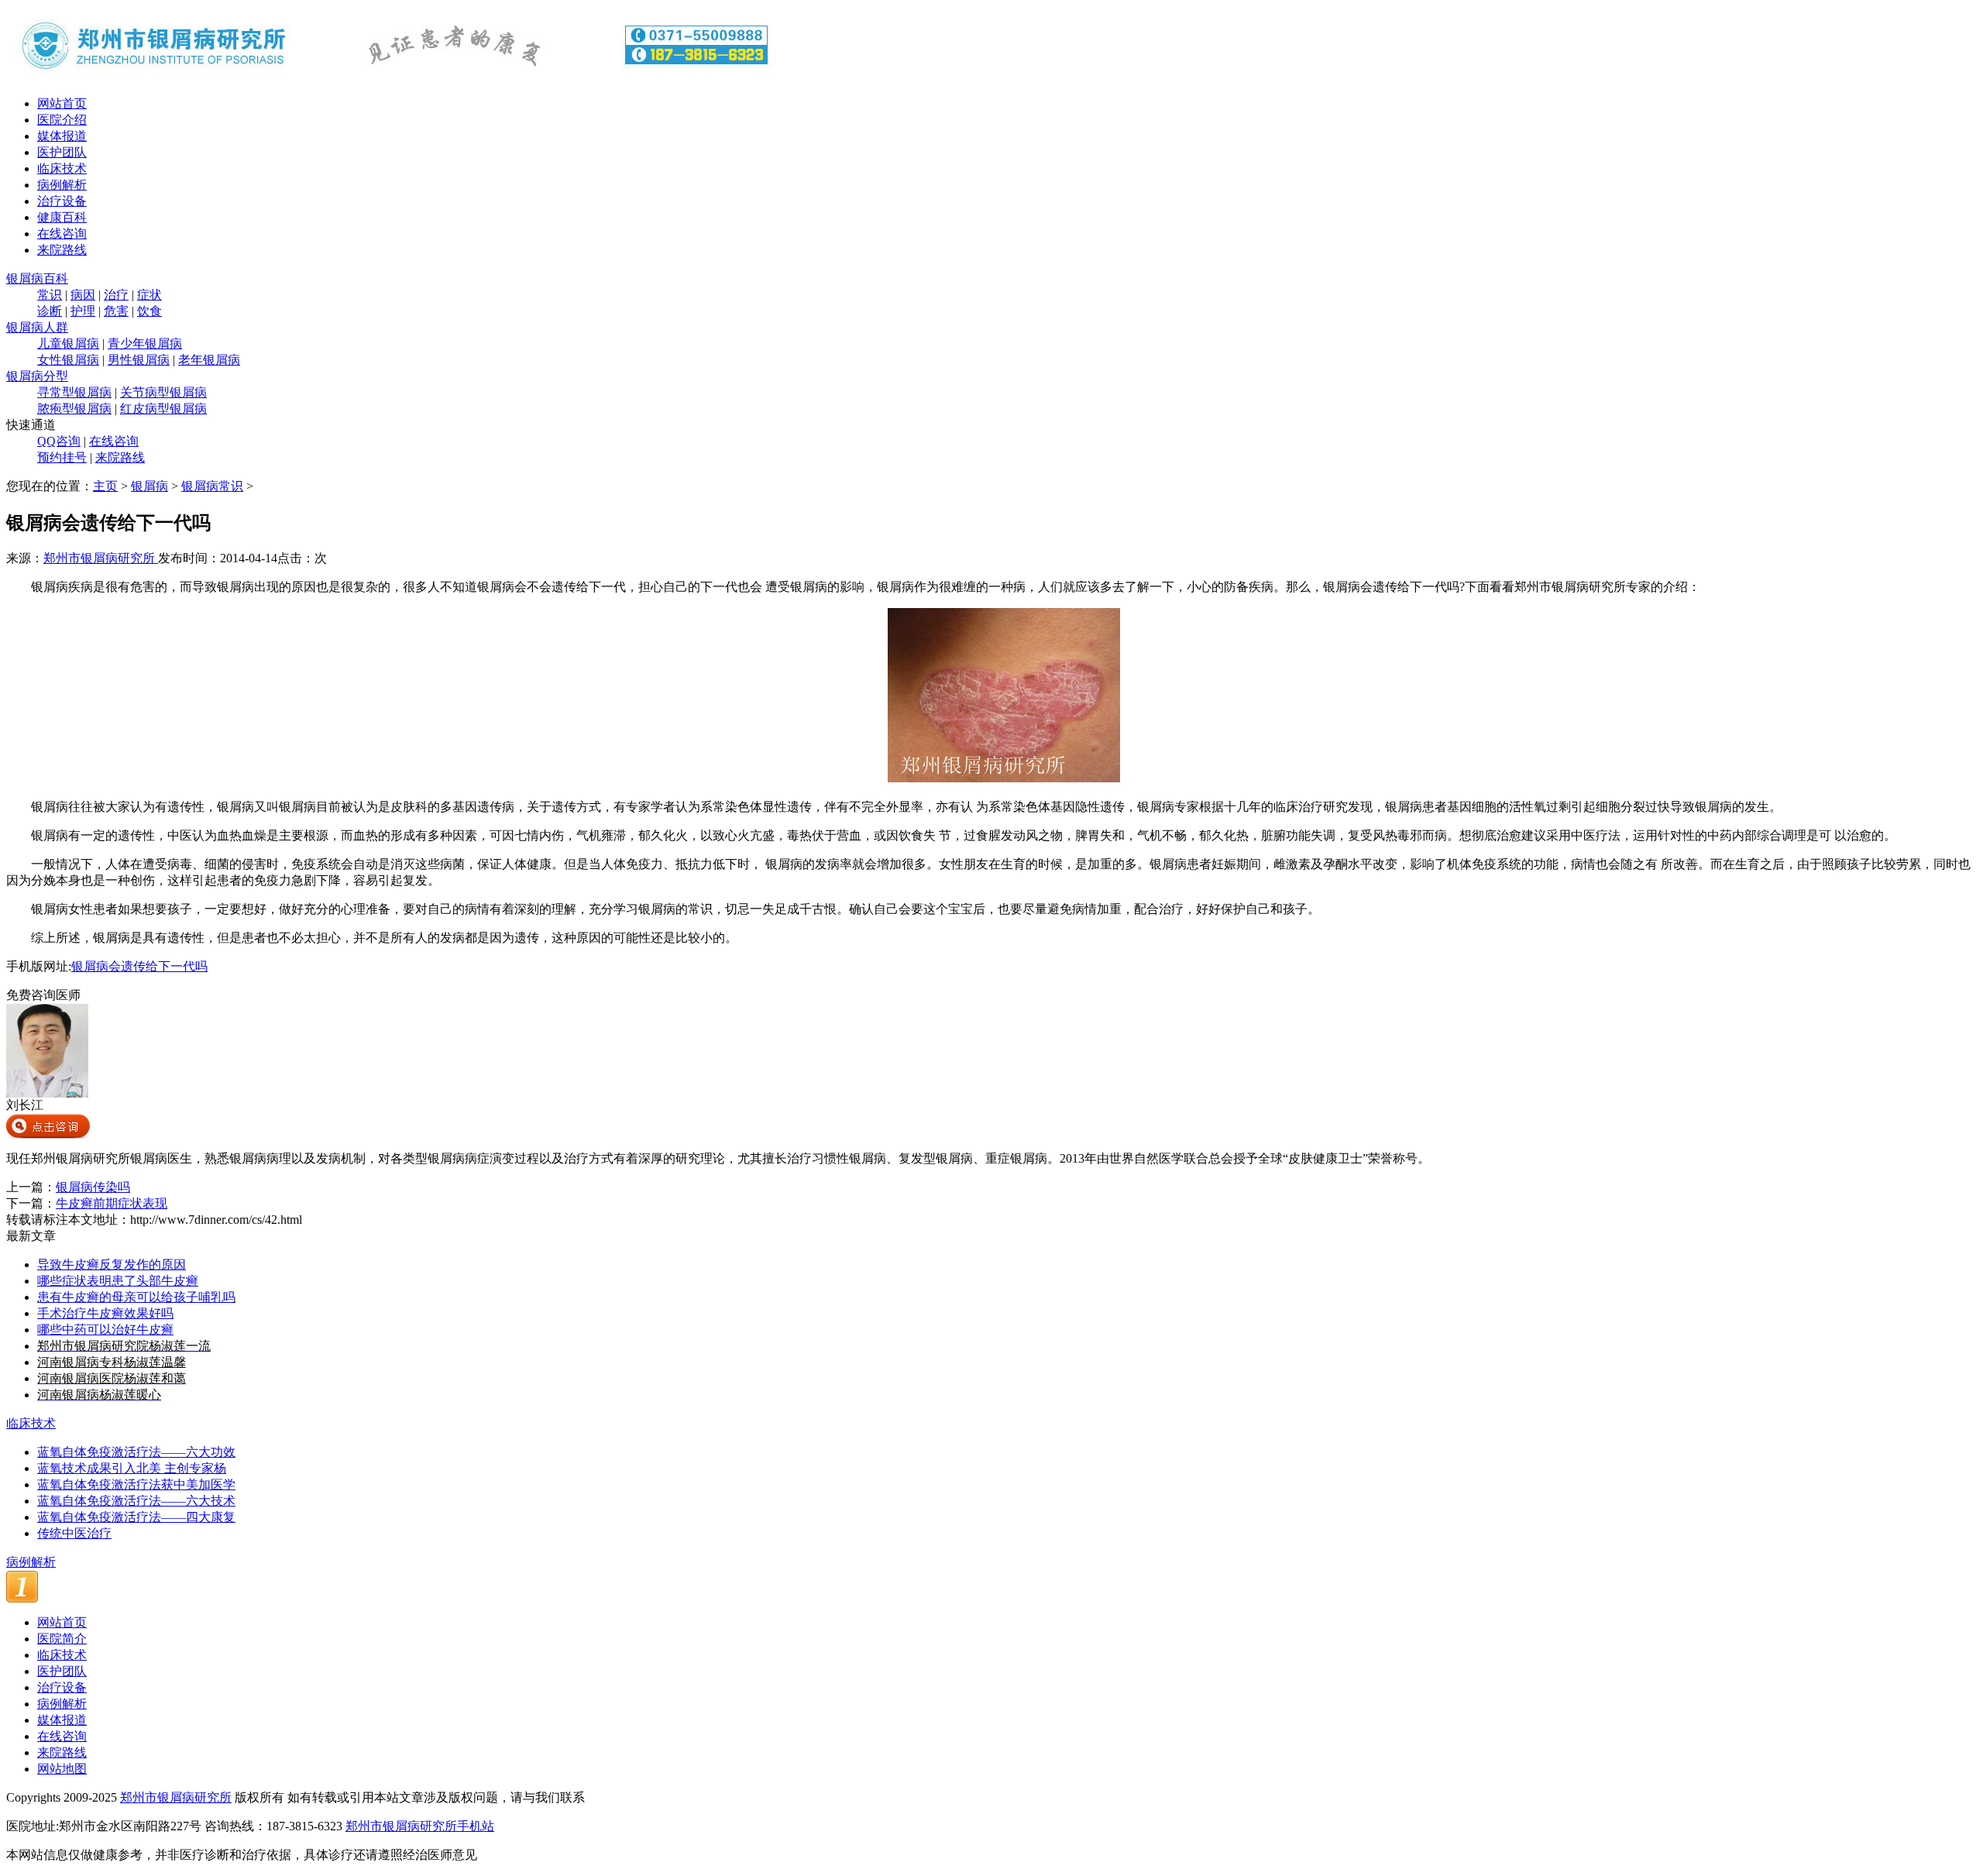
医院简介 (62, 1639)
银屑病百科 (37, 278)
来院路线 (62, 250)
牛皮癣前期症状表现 (112, 1203)
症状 (149, 295)
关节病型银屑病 (163, 392)
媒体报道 (62, 136)
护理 (83, 311)
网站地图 (62, 1769)
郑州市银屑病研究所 (101, 558)
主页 (105, 486)
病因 (83, 295)
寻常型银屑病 (74, 392)
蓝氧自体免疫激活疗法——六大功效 (136, 1452)
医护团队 (62, 152)
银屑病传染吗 (93, 1187)
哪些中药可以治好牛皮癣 (105, 1330)
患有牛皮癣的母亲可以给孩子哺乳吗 (136, 1297)
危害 (116, 311)
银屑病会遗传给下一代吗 (139, 966)
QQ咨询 (59, 441)
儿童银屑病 (68, 344)
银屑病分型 (37, 376)
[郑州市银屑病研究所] (394, 79)
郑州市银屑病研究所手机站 (420, 1826)
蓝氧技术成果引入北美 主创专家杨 (132, 1468)
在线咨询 (62, 234)
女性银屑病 (68, 360)
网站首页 (62, 103)
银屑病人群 (37, 327)
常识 (50, 295)
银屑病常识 (212, 486)
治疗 (116, 295)
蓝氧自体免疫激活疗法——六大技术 (136, 1501)
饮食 (149, 311)
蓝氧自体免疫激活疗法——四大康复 (136, 1517)
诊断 (50, 311)
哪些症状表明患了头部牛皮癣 (118, 1281)
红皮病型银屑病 (163, 409)
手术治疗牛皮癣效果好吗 (105, 1313)
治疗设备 (62, 201)
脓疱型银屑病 (74, 409)
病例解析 (62, 185)
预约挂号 (62, 457)
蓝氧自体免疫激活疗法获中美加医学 (136, 1484)
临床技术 (62, 168)
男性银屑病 (139, 360)
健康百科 (62, 217)
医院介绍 (62, 120)
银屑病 (149, 486)
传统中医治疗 (74, 1533)
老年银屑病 (209, 360)
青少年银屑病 (145, 344)
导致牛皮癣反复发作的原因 (112, 1264)
